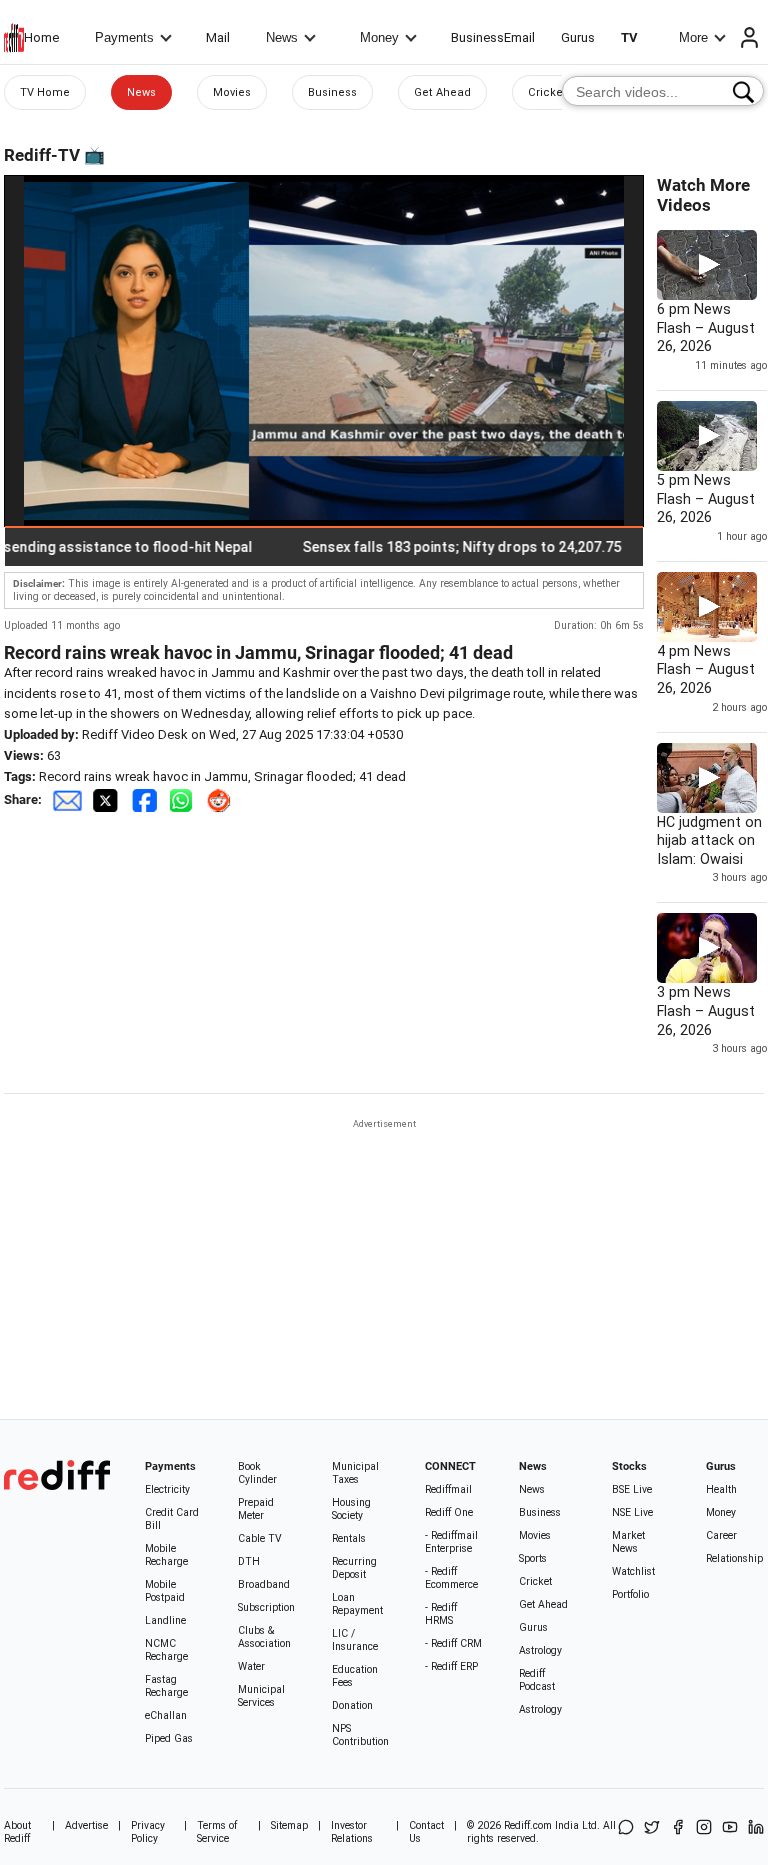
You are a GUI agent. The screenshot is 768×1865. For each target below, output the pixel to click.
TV (629, 37)
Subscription (266, 1607)
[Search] (743, 92)
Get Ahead (442, 92)
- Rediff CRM (453, 1643)
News (282, 37)
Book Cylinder (257, 1473)
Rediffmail (448, 1489)
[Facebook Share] (146, 799)
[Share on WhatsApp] (626, 1832)
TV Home (45, 92)
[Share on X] (652, 1832)
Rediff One (449, 1512)
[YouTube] (730, 1832)
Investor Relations (352, 1832)
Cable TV (260, 1538)
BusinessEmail (493, 37)
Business (332, 92)
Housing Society (351, 1509)
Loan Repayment (357, 1604)
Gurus (578, 37)
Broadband (264, 1584)
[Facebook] (678, 1832)
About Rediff (17, 1832)
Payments (124, 37)
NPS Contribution (360, 1735)
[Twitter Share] (107, 799)
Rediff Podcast (537, 1680)
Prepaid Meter (256, 1509)
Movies (232, 92)
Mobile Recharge (166, 1555)
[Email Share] (67, 799)
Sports (533, 1558)
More (693, 37)
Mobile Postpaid (165, 1591)
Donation (352, 1705)
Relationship (734, 1558)
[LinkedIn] (756, 1832)
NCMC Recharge (166, 1650)
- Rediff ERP (451, 1666)
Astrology (540, 1650)
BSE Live (632, 1489)
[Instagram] (704, 1832)
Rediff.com (528, 1825)
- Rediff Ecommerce (451, 1578)
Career (721, 1535)
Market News (628, 1542)
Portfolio (630, 1594)
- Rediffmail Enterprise (451, 1542)
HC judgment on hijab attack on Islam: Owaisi (709, 840)
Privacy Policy (148, 1832)
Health (721, 1489)
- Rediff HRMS (441, 1614)
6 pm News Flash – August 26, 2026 (706, 327)
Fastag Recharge (166, 1686)
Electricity (167, 1489)
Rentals (349, 1538)
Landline (165, 1620)
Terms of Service (217, 1832)
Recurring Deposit (354, 1568)
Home (41, 37)
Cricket (547, 92)
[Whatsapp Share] (185, 799)
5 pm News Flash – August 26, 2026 (706, 498)
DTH (249, 1561)
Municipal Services (261, 1696)
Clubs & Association (264, 1637)
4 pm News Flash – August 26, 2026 (706, 669)
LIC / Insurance (355, 1640)
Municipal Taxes (355, 1473)
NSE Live (632, 1512)
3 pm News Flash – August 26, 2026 (706, 1010)
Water (251, 1666)
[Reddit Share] (221, 799)
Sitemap (289, 1825)
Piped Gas (169, 1738)
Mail (218, 37)
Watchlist (633, 1571)
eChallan (166, 1715)
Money (379, 37)
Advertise (86, 1825)
